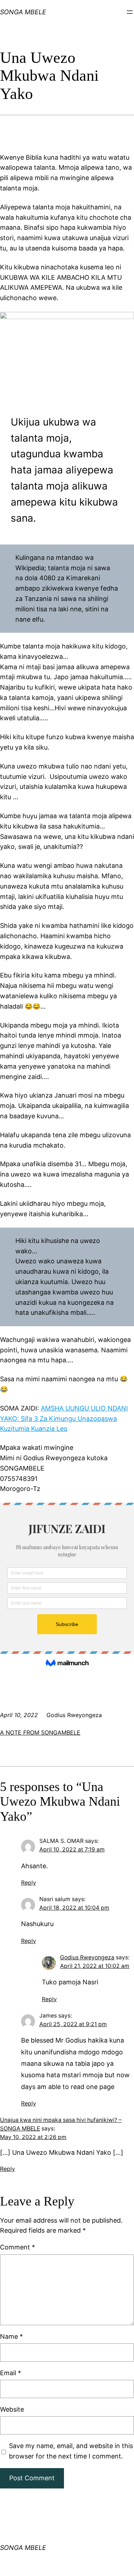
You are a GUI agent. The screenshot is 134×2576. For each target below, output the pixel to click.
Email (11, 2373)
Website (12, 2409)
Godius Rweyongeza (87, 1957)
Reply (29, 1883)
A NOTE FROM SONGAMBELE (40, 1732)
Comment (18, 2247)
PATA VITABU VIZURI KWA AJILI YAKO (22, 16)
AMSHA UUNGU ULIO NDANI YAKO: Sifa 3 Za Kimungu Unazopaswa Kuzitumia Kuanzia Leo (64, 1419)
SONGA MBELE (23, 2548)
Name (11, 2336)
